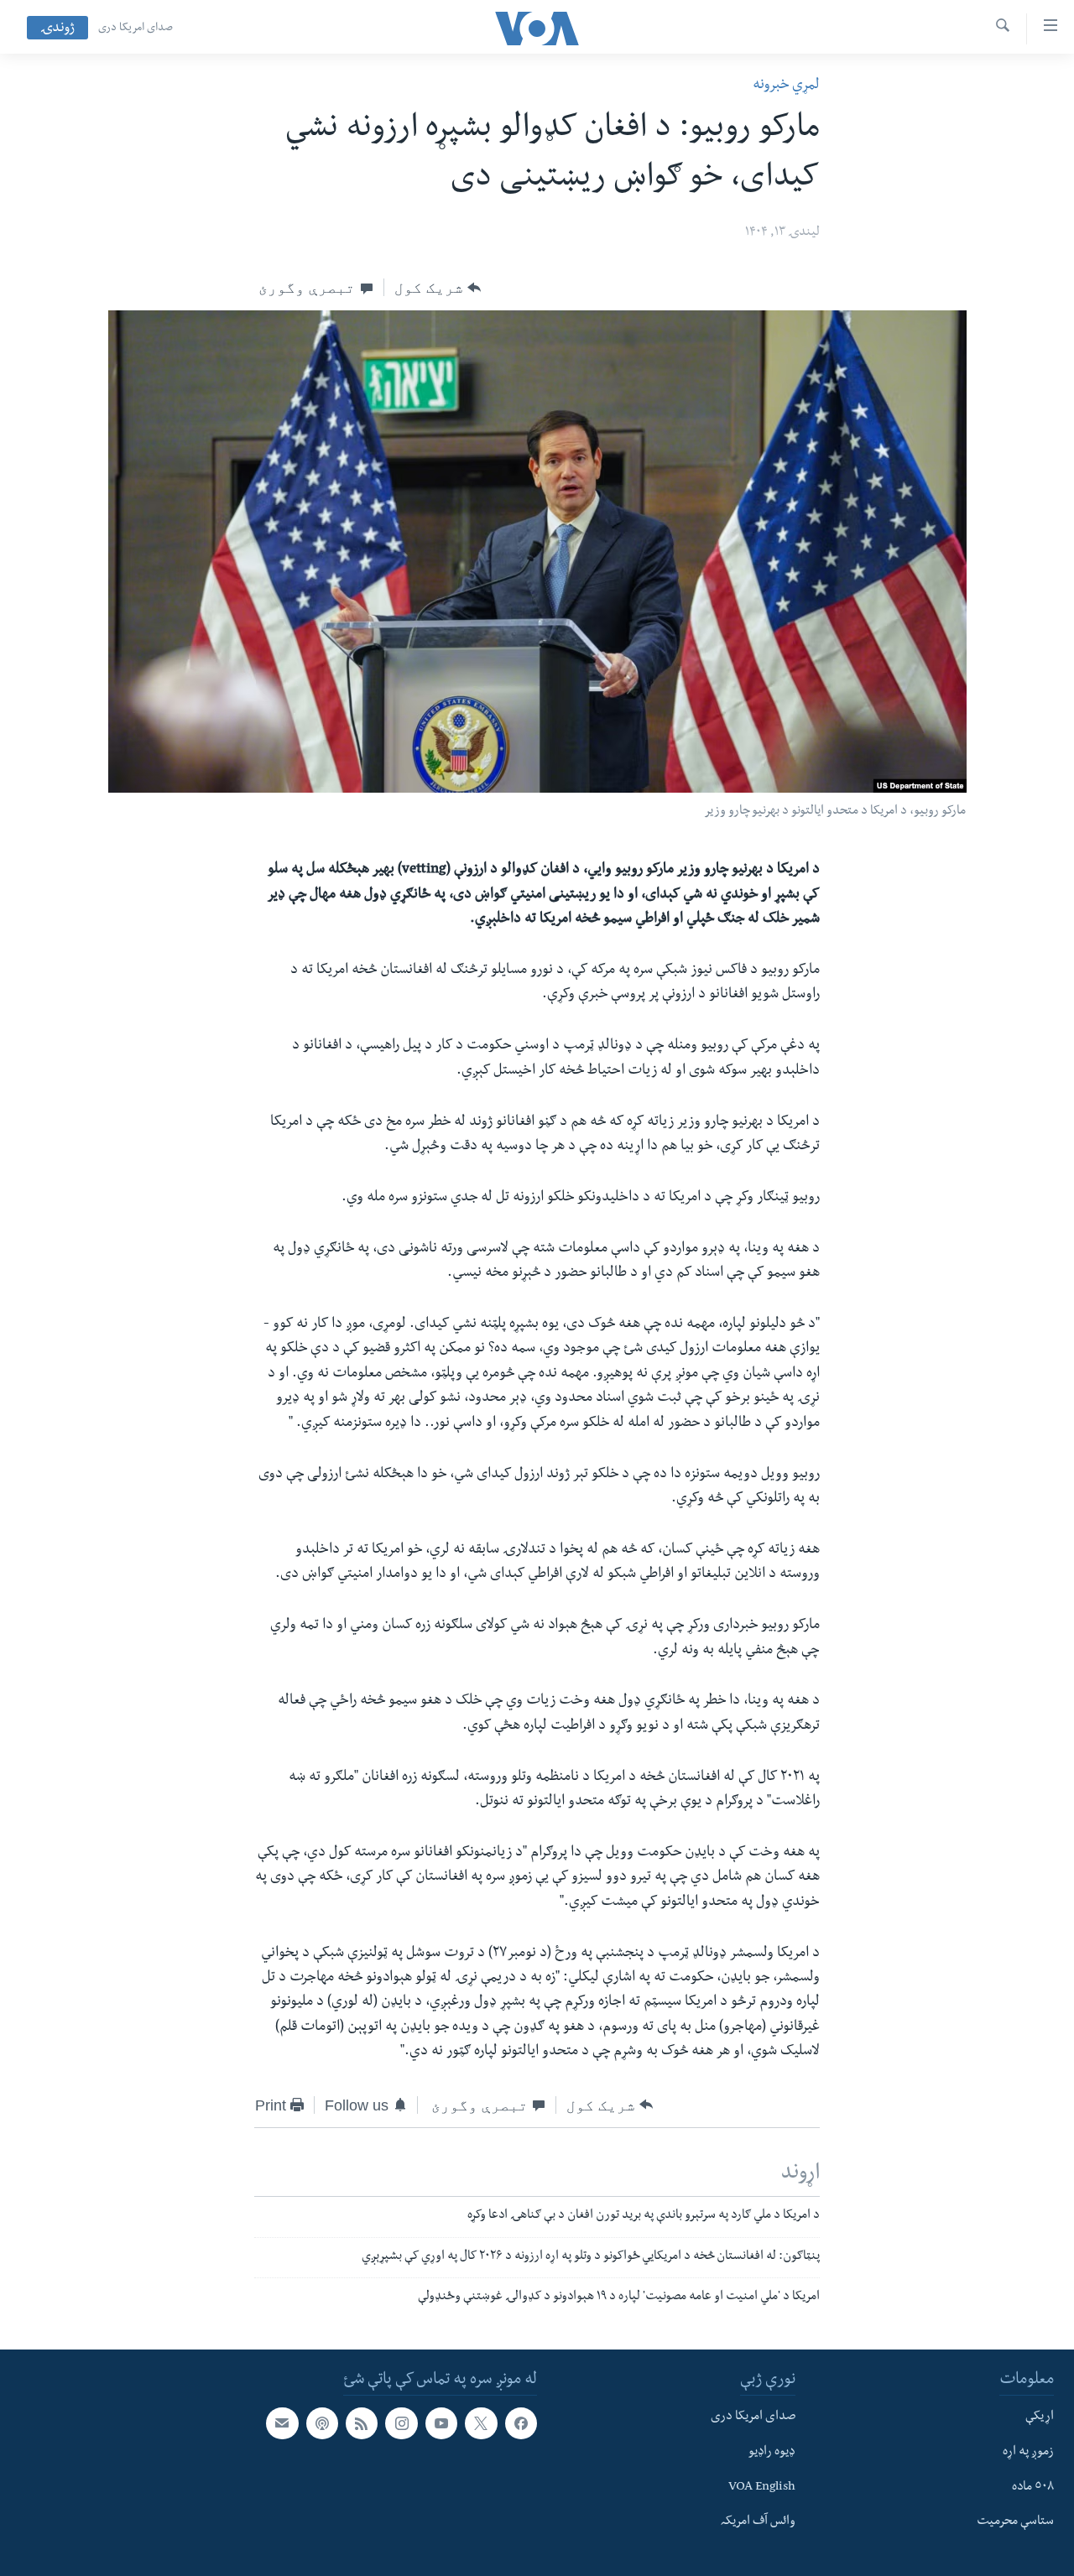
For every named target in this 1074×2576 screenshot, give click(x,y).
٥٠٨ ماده (1033, 2488)
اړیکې (1040, 2417)
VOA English (762, 2488)
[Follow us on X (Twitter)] (481, 2423)
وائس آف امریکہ (758, 2522)
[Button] (438, 288)
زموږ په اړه (1028, 2453)
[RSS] (362, 2423)
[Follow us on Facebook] (521, 2423)
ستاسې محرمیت (1015, 2522)
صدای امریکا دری (136, 29)
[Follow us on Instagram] (401, 2423)
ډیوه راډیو (772, 2453)
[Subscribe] (282, 2423)
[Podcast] (322, 2423)
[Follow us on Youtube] (441, 2423)
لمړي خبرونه (786, 86)
